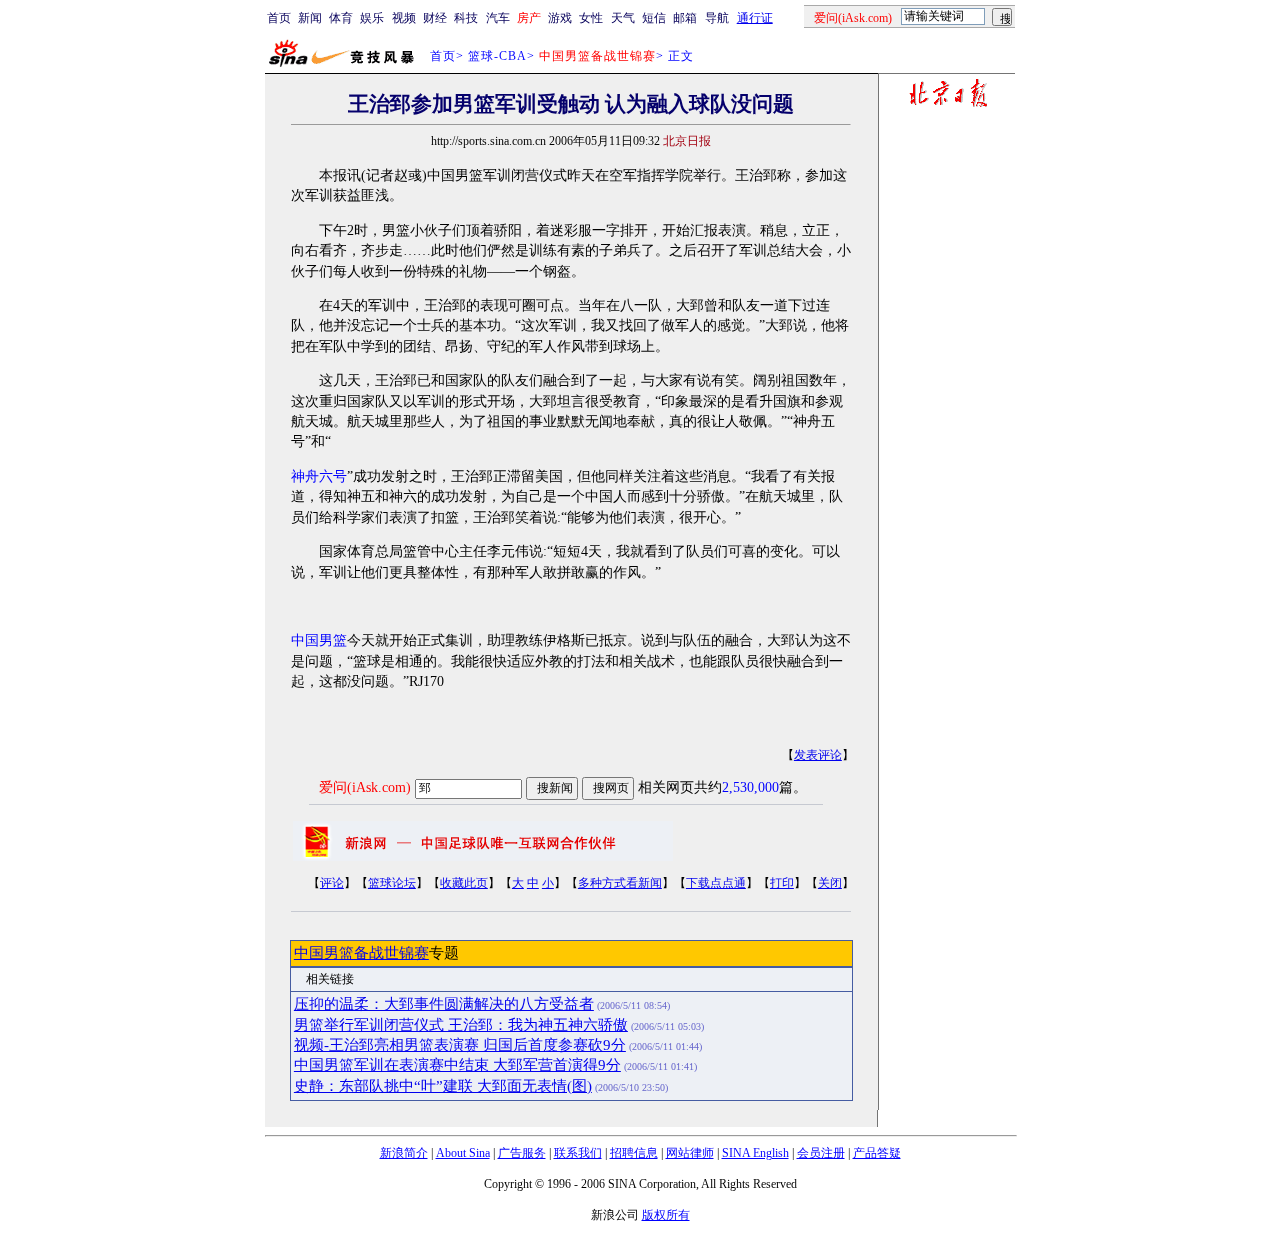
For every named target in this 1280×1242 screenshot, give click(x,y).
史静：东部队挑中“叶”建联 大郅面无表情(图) (443, 1086)
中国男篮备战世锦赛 (361, 953)
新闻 (310, 18)
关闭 (830, 883)
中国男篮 (319, 640)
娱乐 (372, 18)
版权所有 (666, 1215)
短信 (654, 18)
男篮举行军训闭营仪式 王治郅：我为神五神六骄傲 (461, 1025)
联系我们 (578, 1153)
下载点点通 (716, 883)
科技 (466, 18)
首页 (279, 18)
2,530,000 (750, 787)
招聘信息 (634, 1153)
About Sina (463, 1153)
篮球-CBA (497, 56)
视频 (404, 18)
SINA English (755, 1153)
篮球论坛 (392, 883)
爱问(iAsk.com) (365, 787)
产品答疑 (877, 1153)
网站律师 (690, 1153)
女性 (591, 18)
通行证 (755, 18)
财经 (435, 18)
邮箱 (685, 18)
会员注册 (821, 1153)
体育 (341, 18)
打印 (782, 883)
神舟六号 (319, 476)
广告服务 (522, 1153)
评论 (332, 883)
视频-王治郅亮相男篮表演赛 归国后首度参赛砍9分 (460, 1045)
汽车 (498, 18)
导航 (717, 18)
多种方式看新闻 (620, 883)
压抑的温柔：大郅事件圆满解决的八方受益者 (444, 1004)
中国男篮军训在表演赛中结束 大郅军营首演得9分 (457, 1065)
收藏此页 (464, 883)
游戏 (560, 18)
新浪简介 (404, 1153)
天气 (623, 18)
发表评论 (818, 755)
